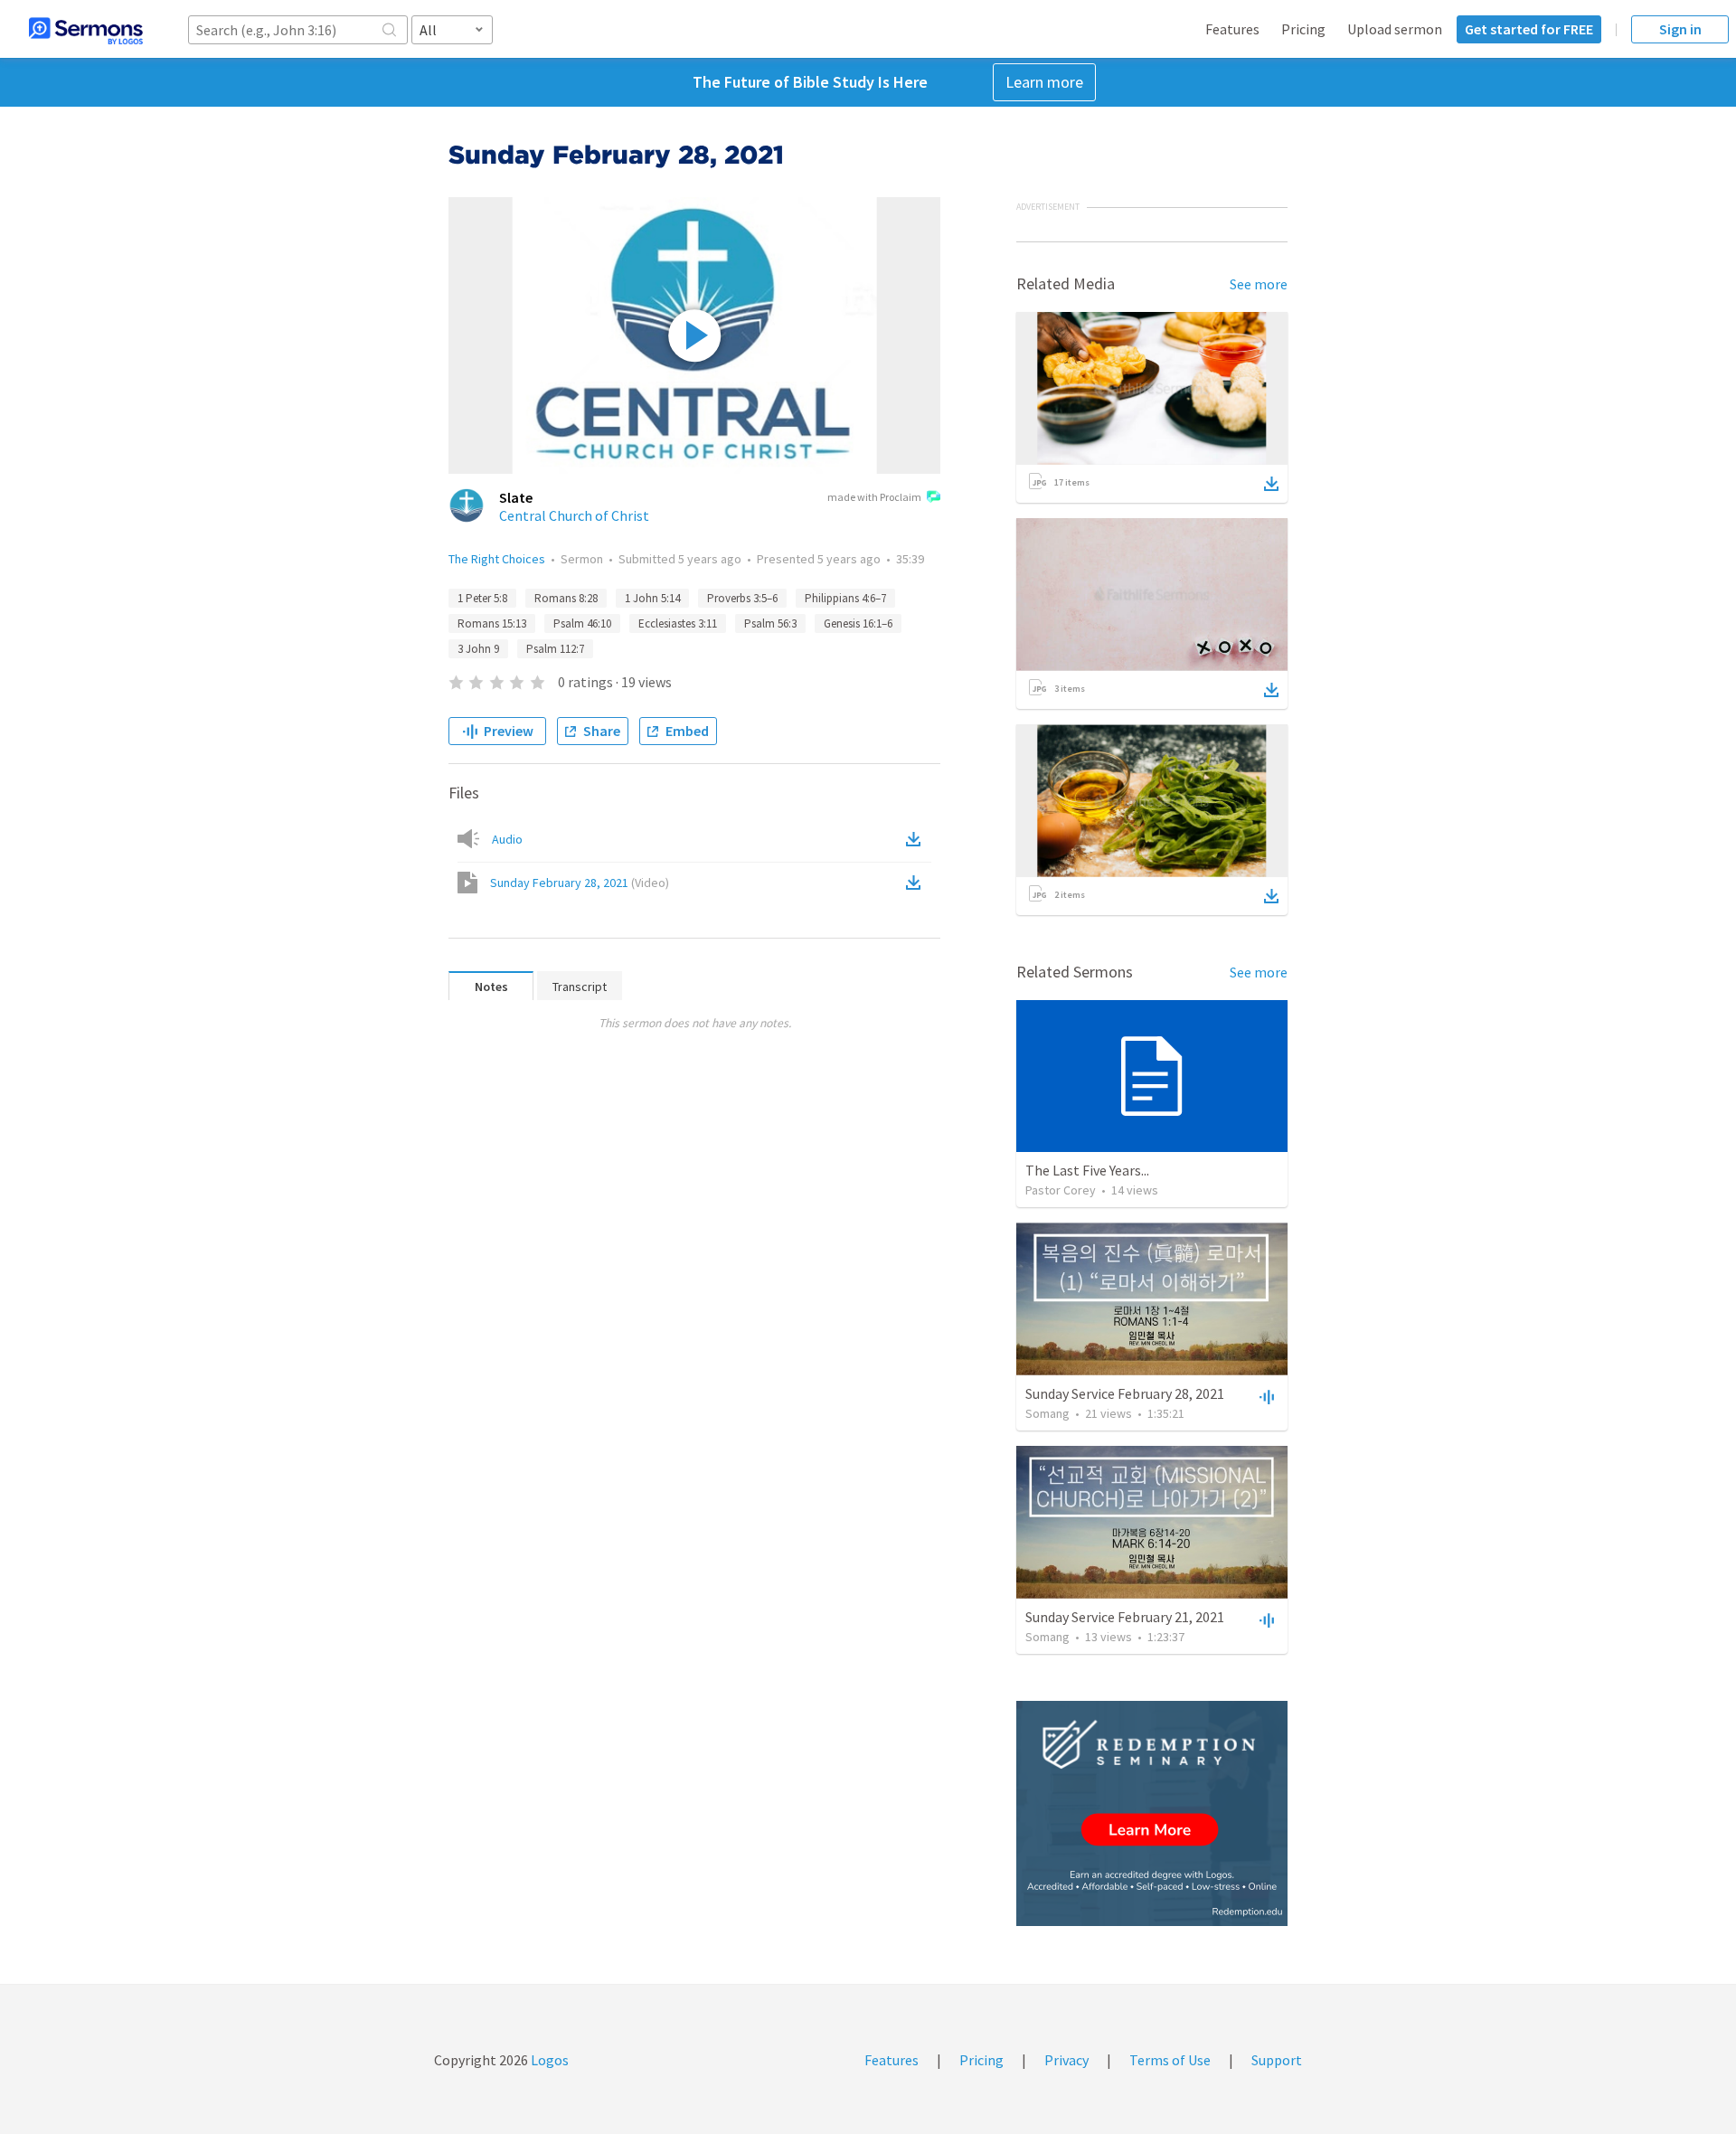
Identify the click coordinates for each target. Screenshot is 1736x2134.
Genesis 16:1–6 (858, 623)
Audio (507, 839)
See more (1259, 284)
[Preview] (1265, 1396)
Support (1277, 2060)
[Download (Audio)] (917, 839)
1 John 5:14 (652, 598)
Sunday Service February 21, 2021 (1125, 1617)
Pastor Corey (1061, 1190)
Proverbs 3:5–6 (742, 598)
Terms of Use (1170, 2060)
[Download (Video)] (917, 883)
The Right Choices (497, 559)
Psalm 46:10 (582, 623)
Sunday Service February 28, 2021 (1125, 1393)
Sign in (1680, 29)
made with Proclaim (874, 497)
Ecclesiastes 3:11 (678, 623)
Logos (548, 2060)
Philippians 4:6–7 (845, 598)
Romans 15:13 (492, 623)
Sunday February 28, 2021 (580, 883)
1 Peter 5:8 (482, 598)
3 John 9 (478, 649)
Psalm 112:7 (555, 649)
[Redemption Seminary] (1152, 1813)
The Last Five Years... (1087, 1170)
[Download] (1271, 484)
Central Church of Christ (574, 515)
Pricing (1303, 29)
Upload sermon (1395, 29)
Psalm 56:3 (770, 623)
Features (1232, 29)
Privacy (1066, 2060)
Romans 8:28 (566, 598)
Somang (1047, 1413)
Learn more (1044, 82)
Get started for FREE (1529, 29)
